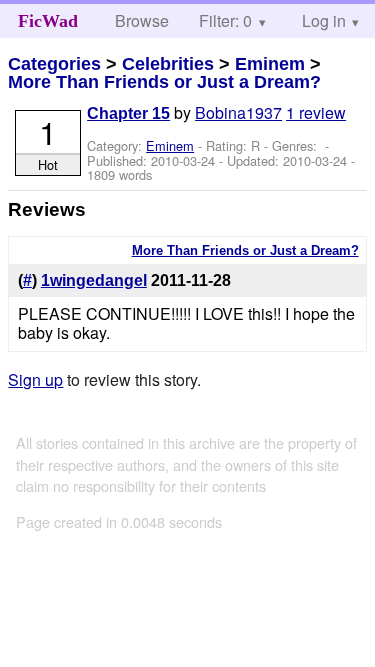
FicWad (48, 21)
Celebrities (168, 64)
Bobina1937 (238, 112)
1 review (316, 112)
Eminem (270, 64)
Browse (142, 20)
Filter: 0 (225, 20)
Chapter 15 (128, 113)
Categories (54, 64)
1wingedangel (94, 280)
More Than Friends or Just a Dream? (164, 82)
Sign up (35, 379)
